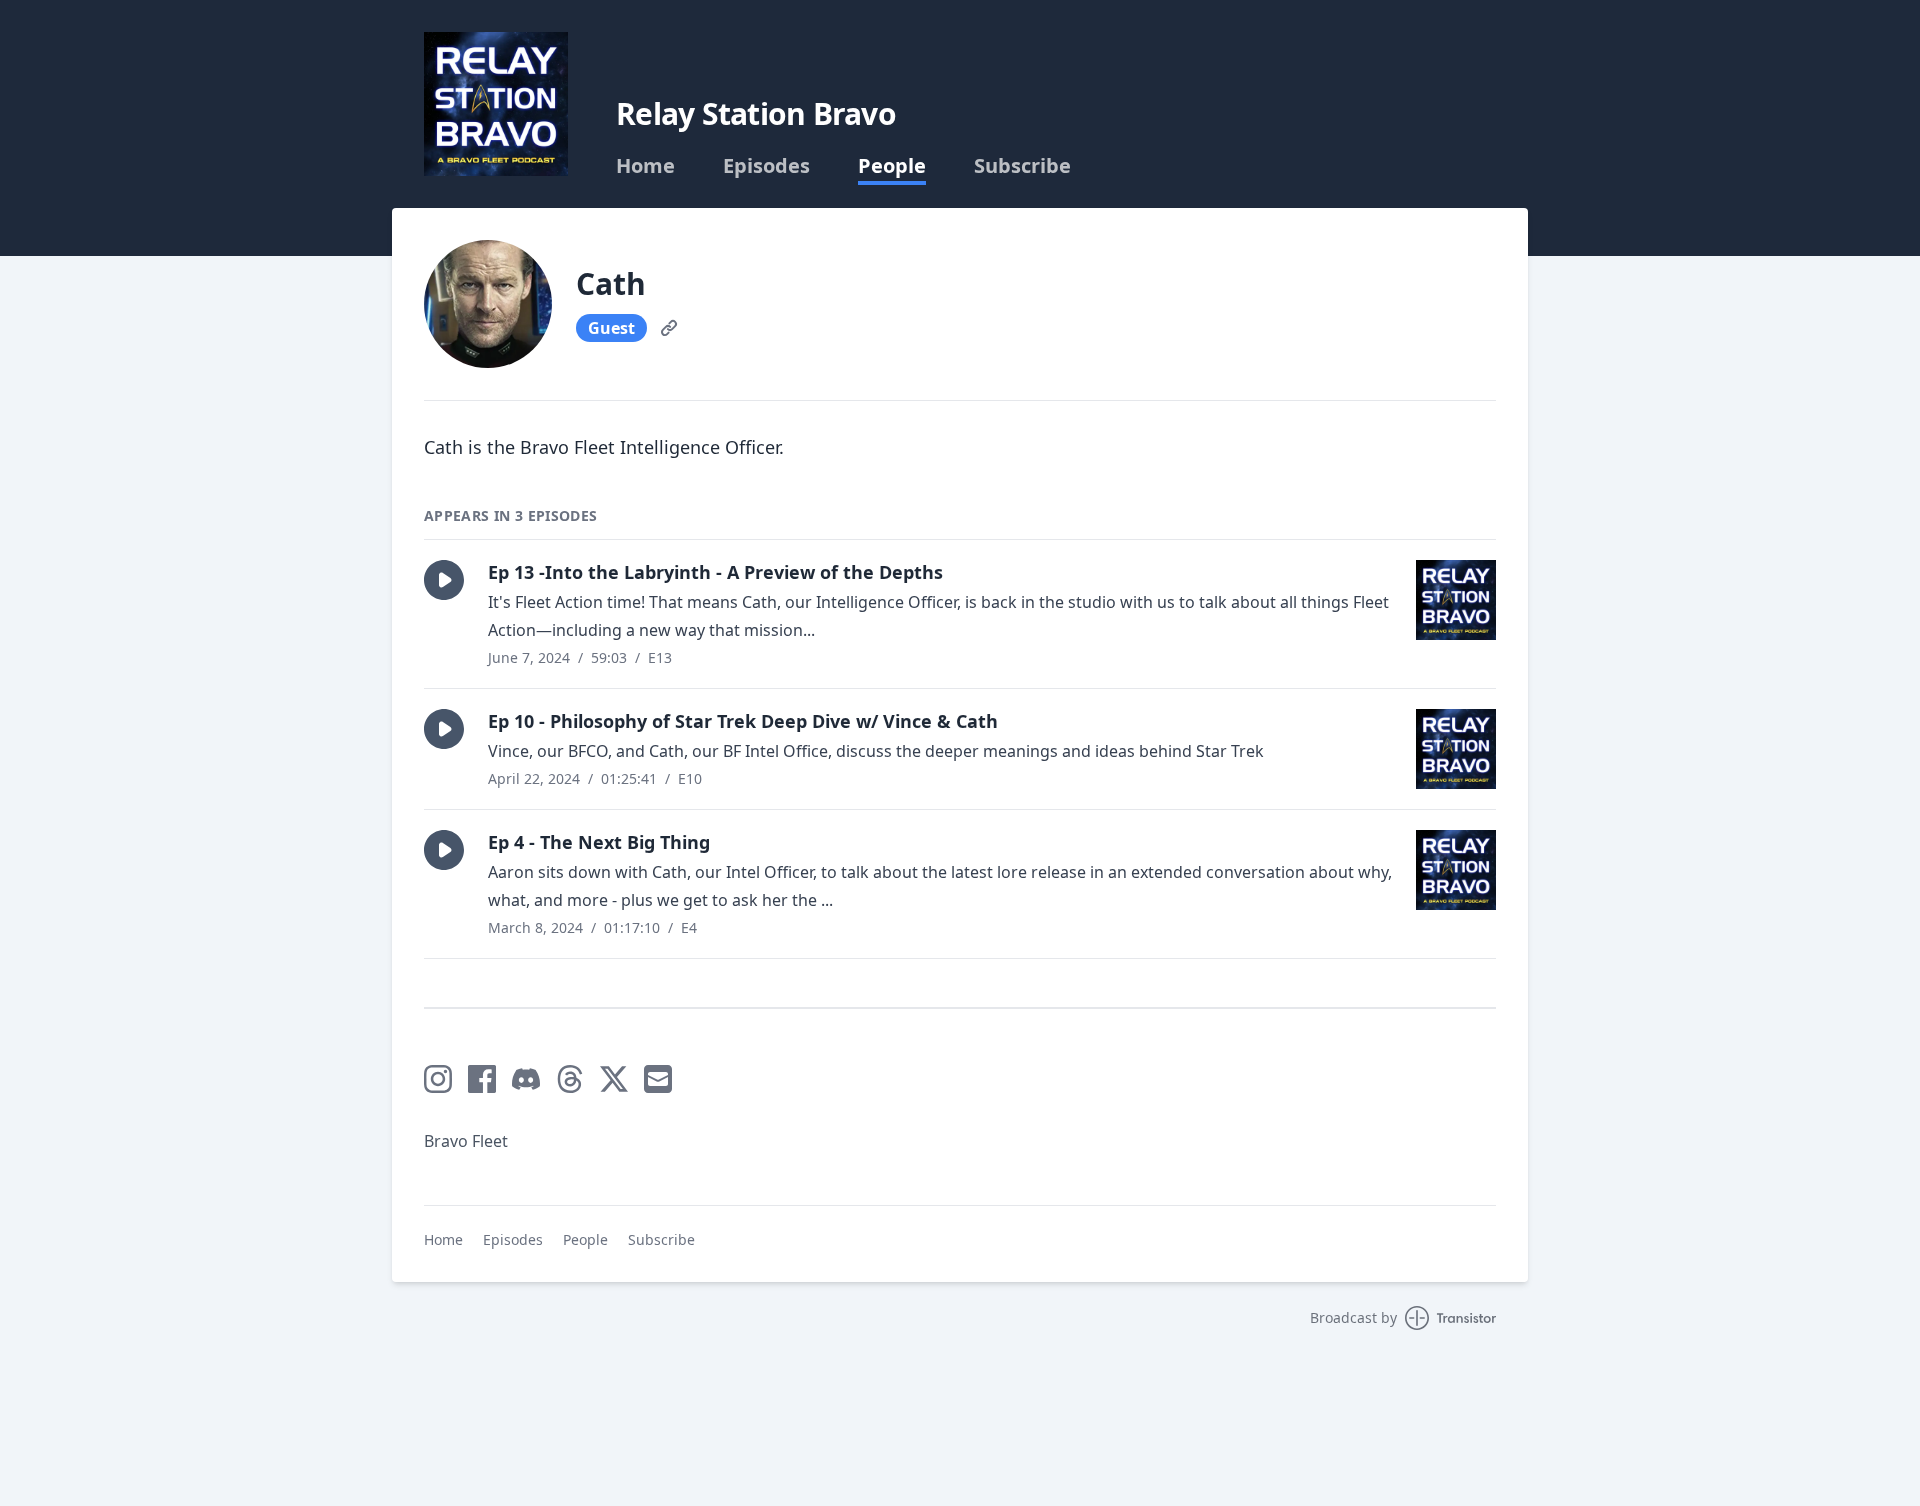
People (892, 166)
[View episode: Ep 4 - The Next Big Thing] (1456, 870)
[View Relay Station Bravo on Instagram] (438, 1079)
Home (645, 166)
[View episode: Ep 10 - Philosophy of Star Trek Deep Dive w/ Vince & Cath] (1456, 749)
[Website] (669, 328)
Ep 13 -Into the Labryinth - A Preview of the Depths (715, 572)
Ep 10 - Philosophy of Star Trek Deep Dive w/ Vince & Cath (743, 721)
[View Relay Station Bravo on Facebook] (482, 1079)
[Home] (496, 104)
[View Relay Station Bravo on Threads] (570, 1079)
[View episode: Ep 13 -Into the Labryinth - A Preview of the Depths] (1456, 600)
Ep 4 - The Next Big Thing (599, 842)
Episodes (766, 166)
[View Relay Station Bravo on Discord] (526, 1079)
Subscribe (1022, 166)
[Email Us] (658, 1079)
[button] (444, 580)
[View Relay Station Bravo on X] (614, 1079)
